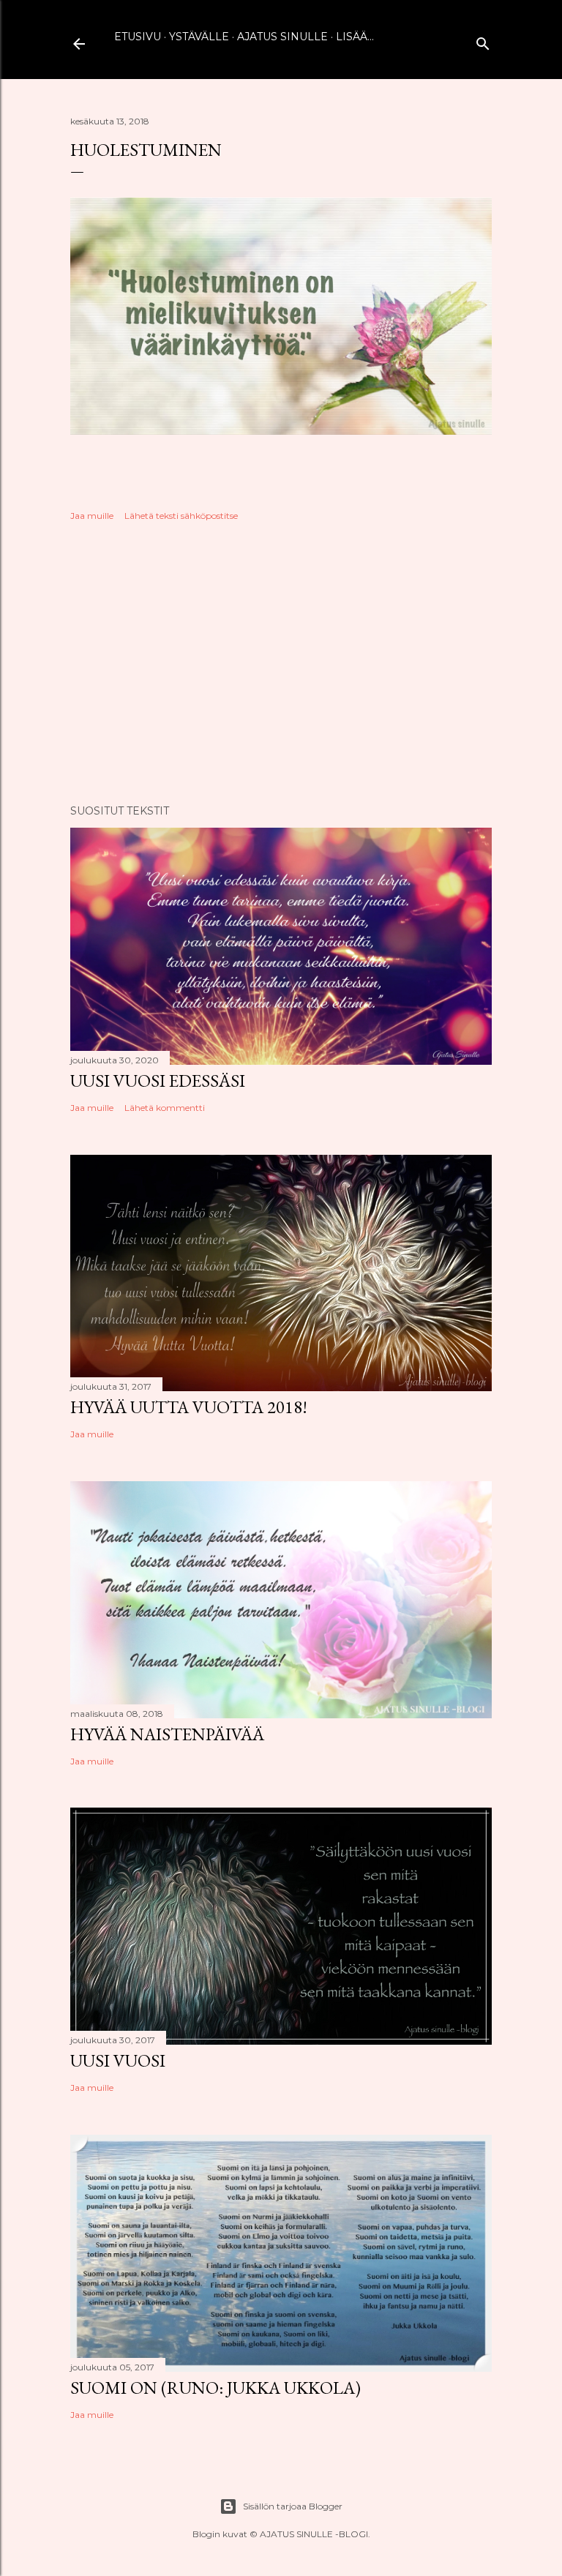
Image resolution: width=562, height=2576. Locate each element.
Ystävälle (199, 37)
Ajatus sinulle (282, 37)
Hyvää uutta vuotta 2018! (189, 1407)
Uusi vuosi (118, 2060)
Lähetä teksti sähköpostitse (181, 516)
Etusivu (138, 37)
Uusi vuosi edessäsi (158, 1081)
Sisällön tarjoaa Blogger (293, 2506)
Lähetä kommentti (165, 1108)
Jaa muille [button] (92, 516)
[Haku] (483, 41)
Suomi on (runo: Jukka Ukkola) (216, 2388)
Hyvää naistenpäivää (167, 1734)
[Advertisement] (281, 665)
